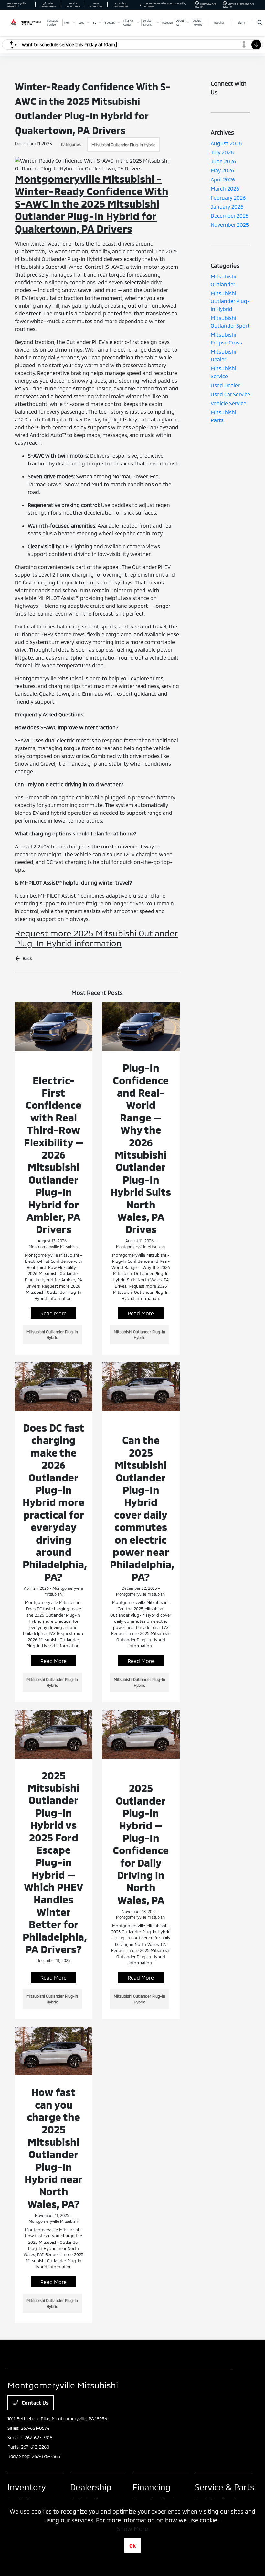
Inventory (27, 2487)
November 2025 (230, 225)
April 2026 (223, 179)
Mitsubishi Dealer (223, 355)
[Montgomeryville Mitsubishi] (25, 22)
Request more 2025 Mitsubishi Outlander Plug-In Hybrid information (96, 938)
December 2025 (230, 216)
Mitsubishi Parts (223, 416)
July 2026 (222, 152)
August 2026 (226, 143)
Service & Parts (225, 2487)
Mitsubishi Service (223, 372)
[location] (140, 5)
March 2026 (225, 188)
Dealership (91, 2487)
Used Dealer (225, 385)
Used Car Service (230, 394)
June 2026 (223, 161)
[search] (260, 23)
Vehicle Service (228, 403)
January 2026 (227, 207)
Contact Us (34, 2402)
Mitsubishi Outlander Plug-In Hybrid (123, 145)
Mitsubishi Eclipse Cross (226, 338)
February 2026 (228, 197)
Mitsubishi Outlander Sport (230, 322)
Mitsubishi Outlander (223, 280)
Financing (152, 2487)
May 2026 (222, 170)
